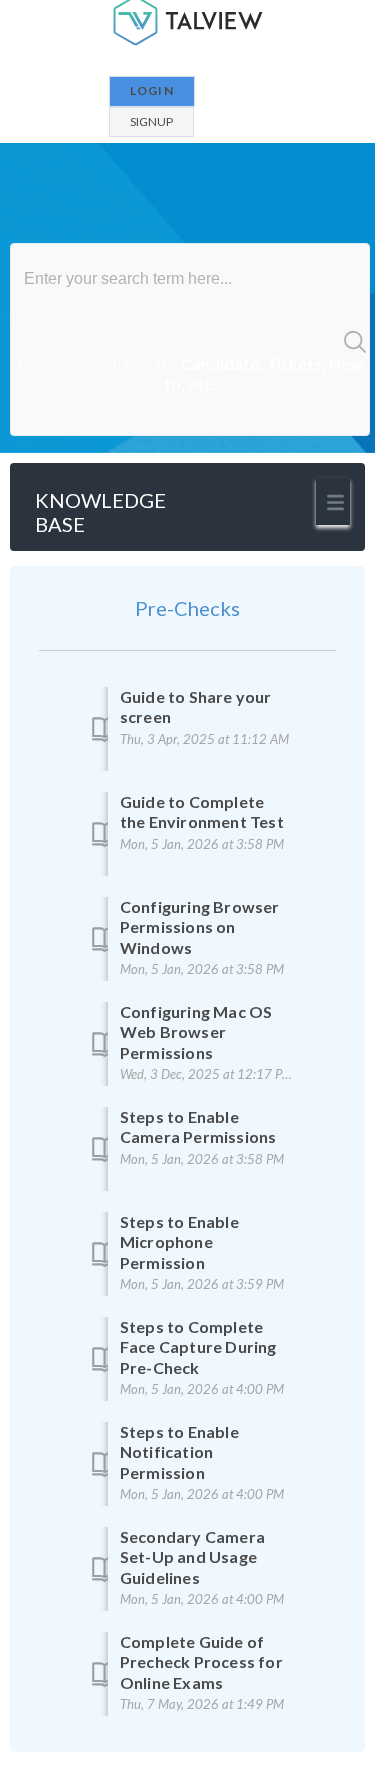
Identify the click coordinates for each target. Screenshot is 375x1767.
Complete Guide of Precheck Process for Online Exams (201, 1662)
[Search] (354, 339)
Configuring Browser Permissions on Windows (200, 927)
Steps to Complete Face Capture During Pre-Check (198, 1347)
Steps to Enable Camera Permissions (198, 1126)
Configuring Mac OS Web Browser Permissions (196, 1032)
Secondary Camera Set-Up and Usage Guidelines (192, 1557)
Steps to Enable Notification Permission (179, 1452)
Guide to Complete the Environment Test (202, 811)
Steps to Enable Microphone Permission (179, 1242)
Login (152, 90)
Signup (151, 121)
